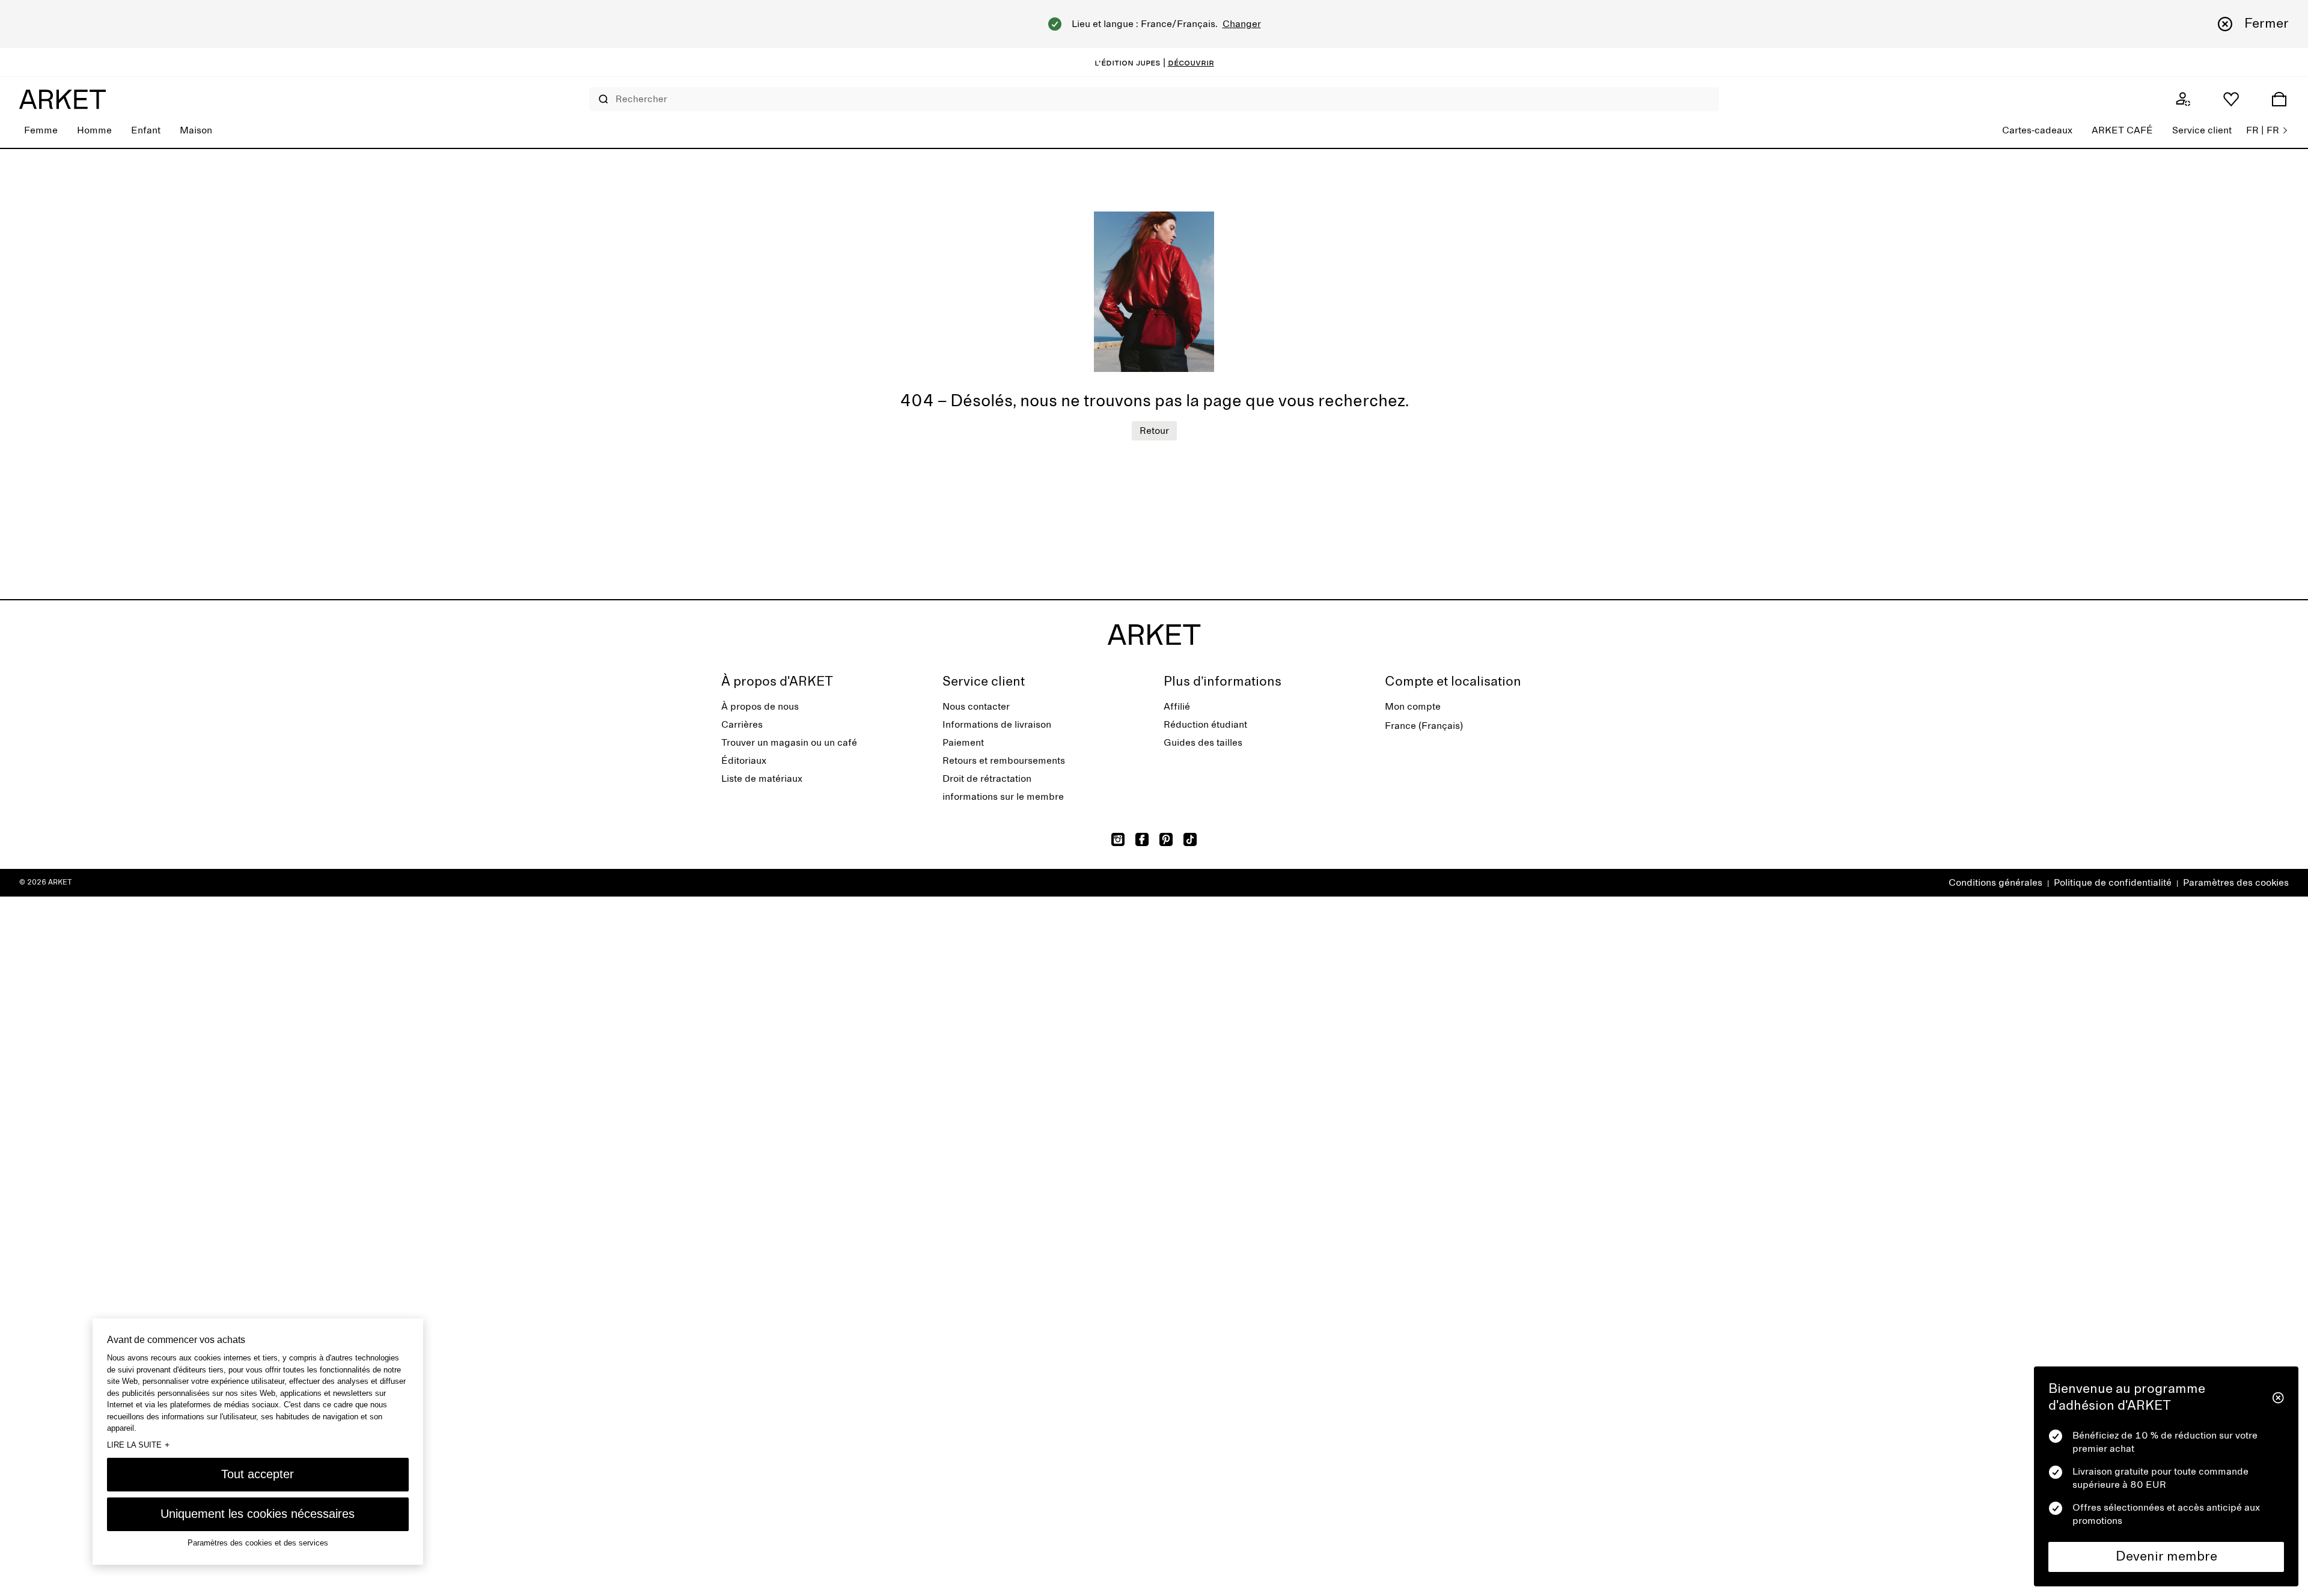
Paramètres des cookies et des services (258, 1542)
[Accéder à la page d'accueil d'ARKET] (63, 99)
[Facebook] (1142, 839)
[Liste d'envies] (2231, 99)
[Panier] (2279, 99)
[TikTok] (1190, 839)
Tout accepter (258, 1473)
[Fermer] (2278, 1398)
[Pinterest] (1166, 839)
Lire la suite (138, 1444)
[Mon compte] (2183, 99)
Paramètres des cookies (2236, 883)
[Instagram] (1118, 839)
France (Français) (1424, 726)
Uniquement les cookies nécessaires (258, 1513)
